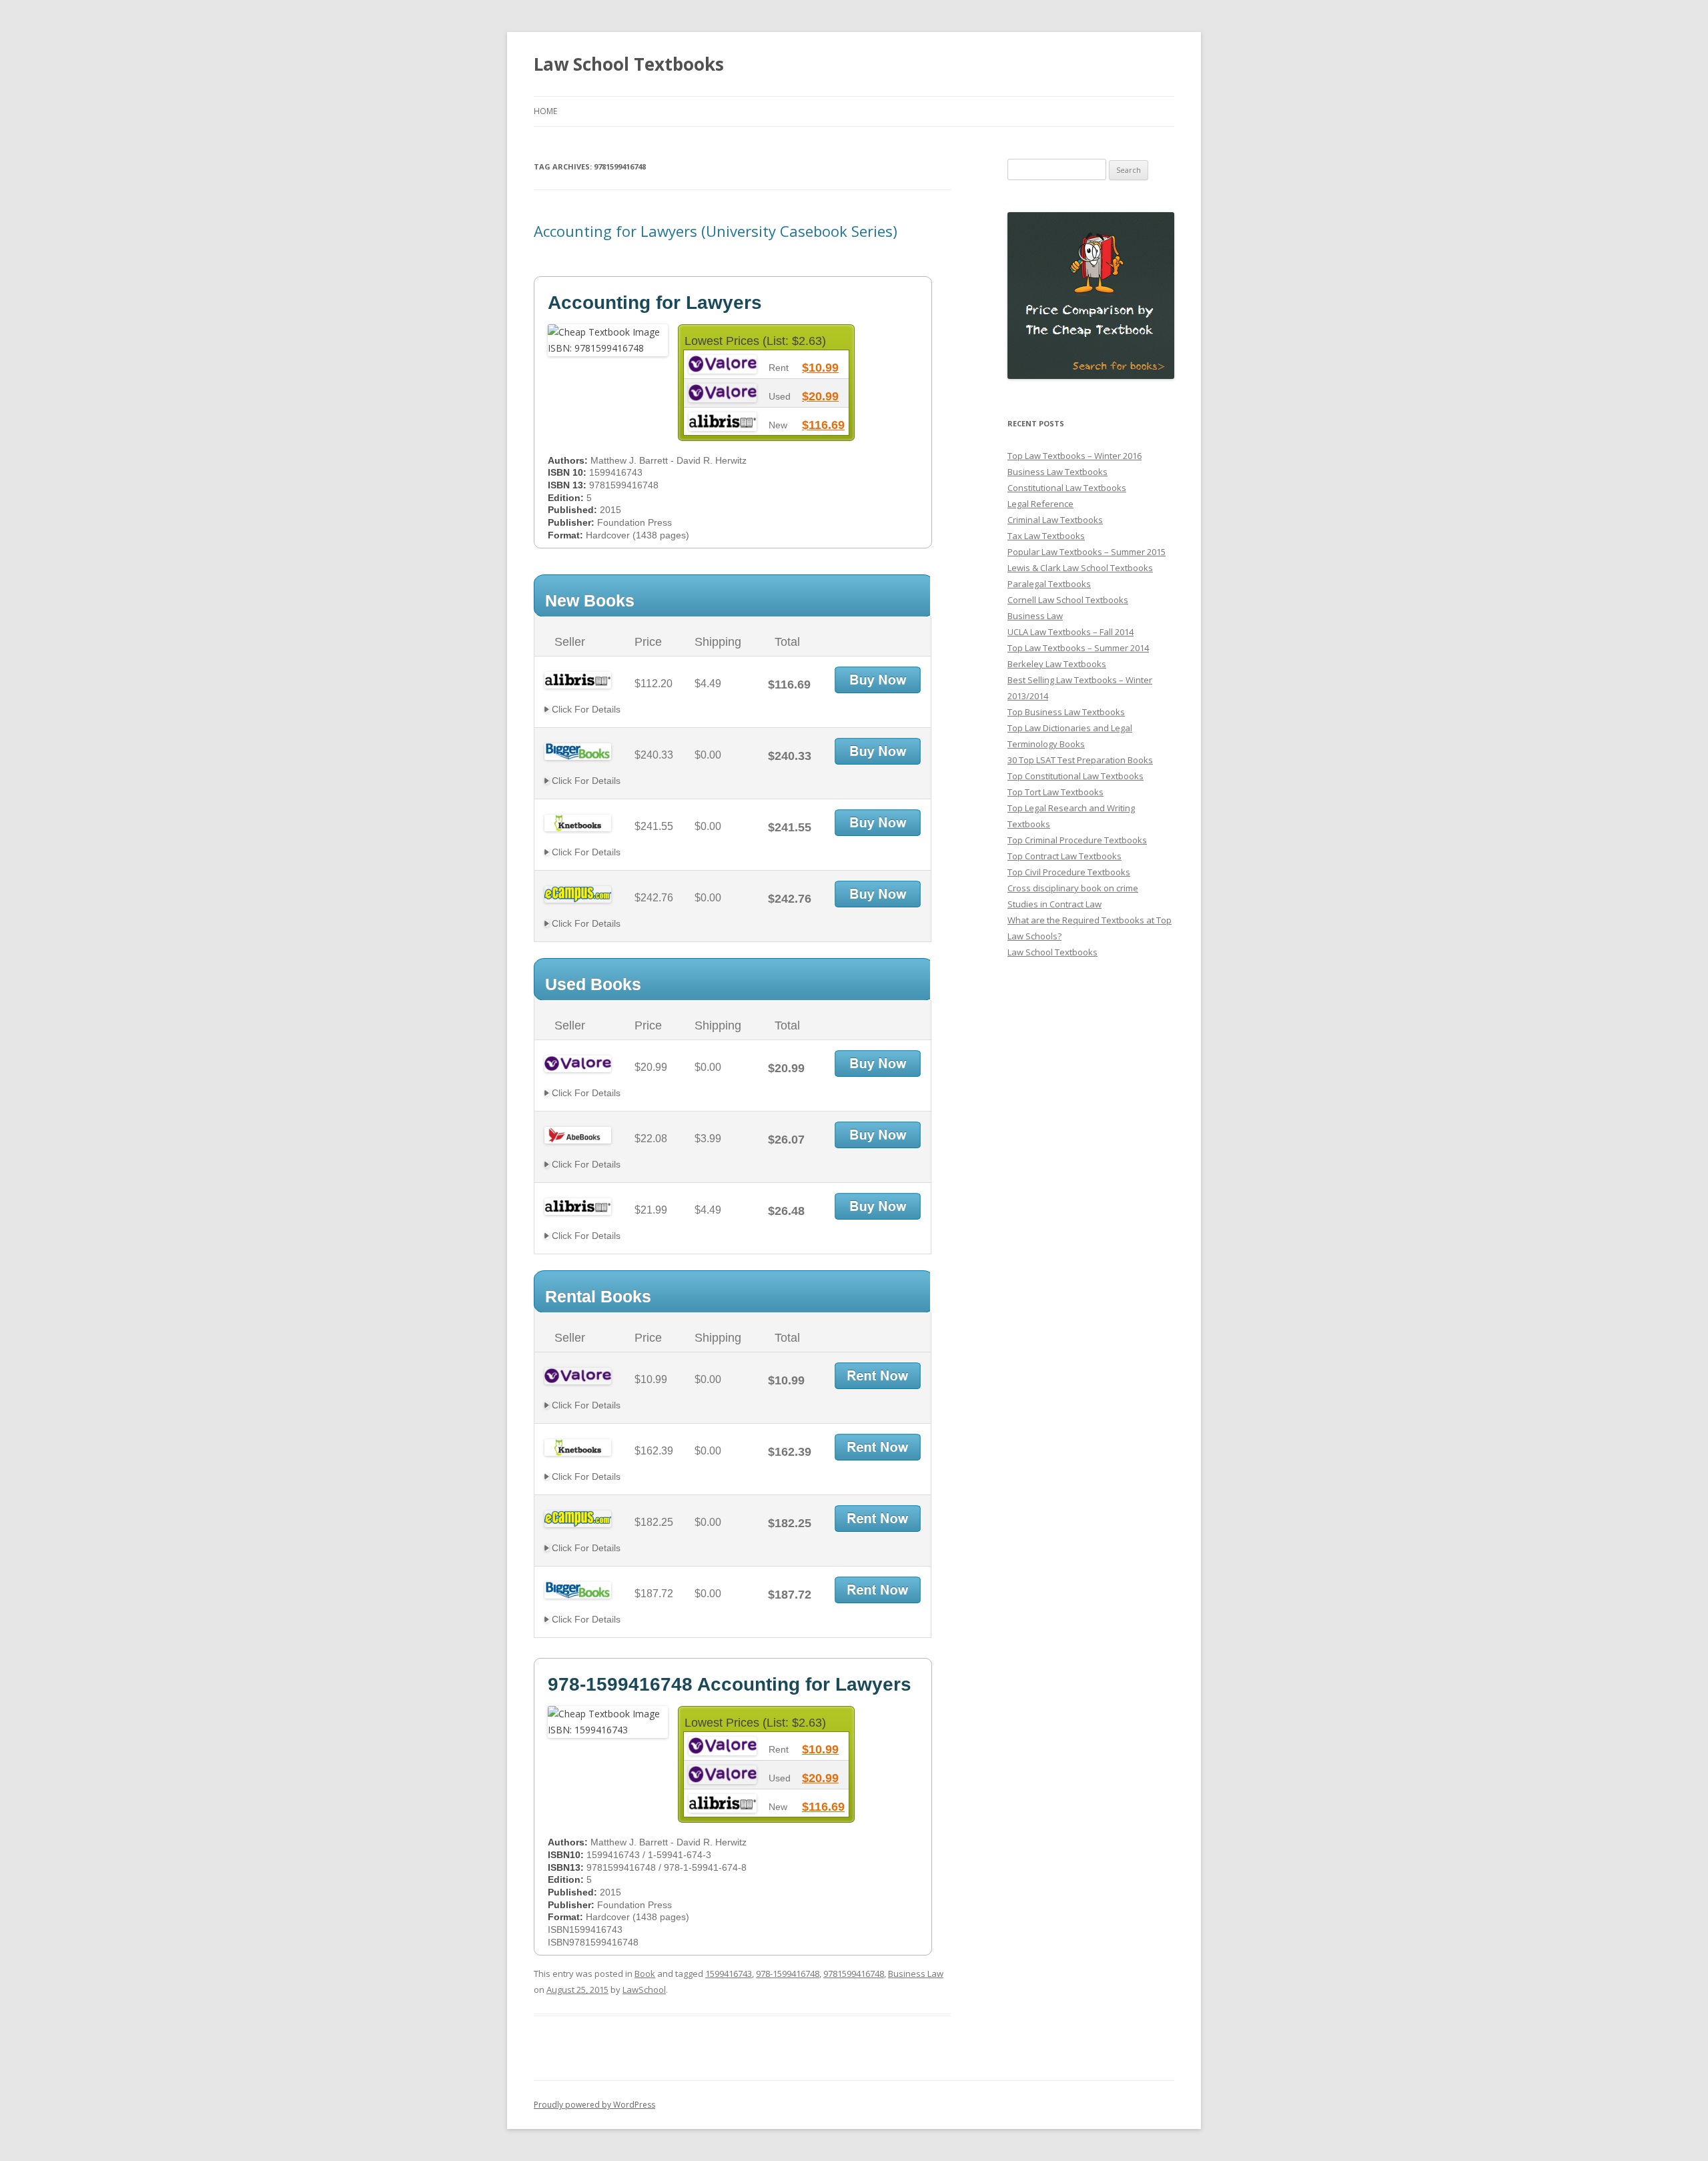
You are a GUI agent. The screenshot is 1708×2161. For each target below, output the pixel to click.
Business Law (916, 1974)
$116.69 (823, 425)
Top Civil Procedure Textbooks (1069, 872)
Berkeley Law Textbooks (1057, 664)
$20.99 (820, 396)
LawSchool (644, 1990)
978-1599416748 (788, 1974)
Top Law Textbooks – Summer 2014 (1078, 648)
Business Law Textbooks (1057, 472)
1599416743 (729, 1974)
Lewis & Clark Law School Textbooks (1080, 568)
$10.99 (820, 368)
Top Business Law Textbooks (1066, 712)
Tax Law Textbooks (1046, 536)
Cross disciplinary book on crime (1073, 888)
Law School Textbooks (629, 64)
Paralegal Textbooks (1049, 584)
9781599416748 (854, 1974)
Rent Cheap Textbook (878, 1376)
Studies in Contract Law (1054, 904)
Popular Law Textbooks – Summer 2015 (1087, 552)
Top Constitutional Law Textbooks (1076, 776)
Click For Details (585, 709)
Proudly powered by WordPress (594, 2105)
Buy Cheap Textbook (878, 680)
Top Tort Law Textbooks (1055, 792)
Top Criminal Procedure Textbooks (1077, 840)
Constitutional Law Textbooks (1067, 488)
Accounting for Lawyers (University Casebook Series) (716, 231)
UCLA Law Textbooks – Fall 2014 (1071, 632)
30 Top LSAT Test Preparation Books (1080, 760)
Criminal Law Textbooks (1055, 520)
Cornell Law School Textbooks (1068, 600)
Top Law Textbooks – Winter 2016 (1075, 456)
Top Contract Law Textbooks (1064, 856)
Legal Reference (1040, 504)
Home (545, 111)
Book (645, 1974)
